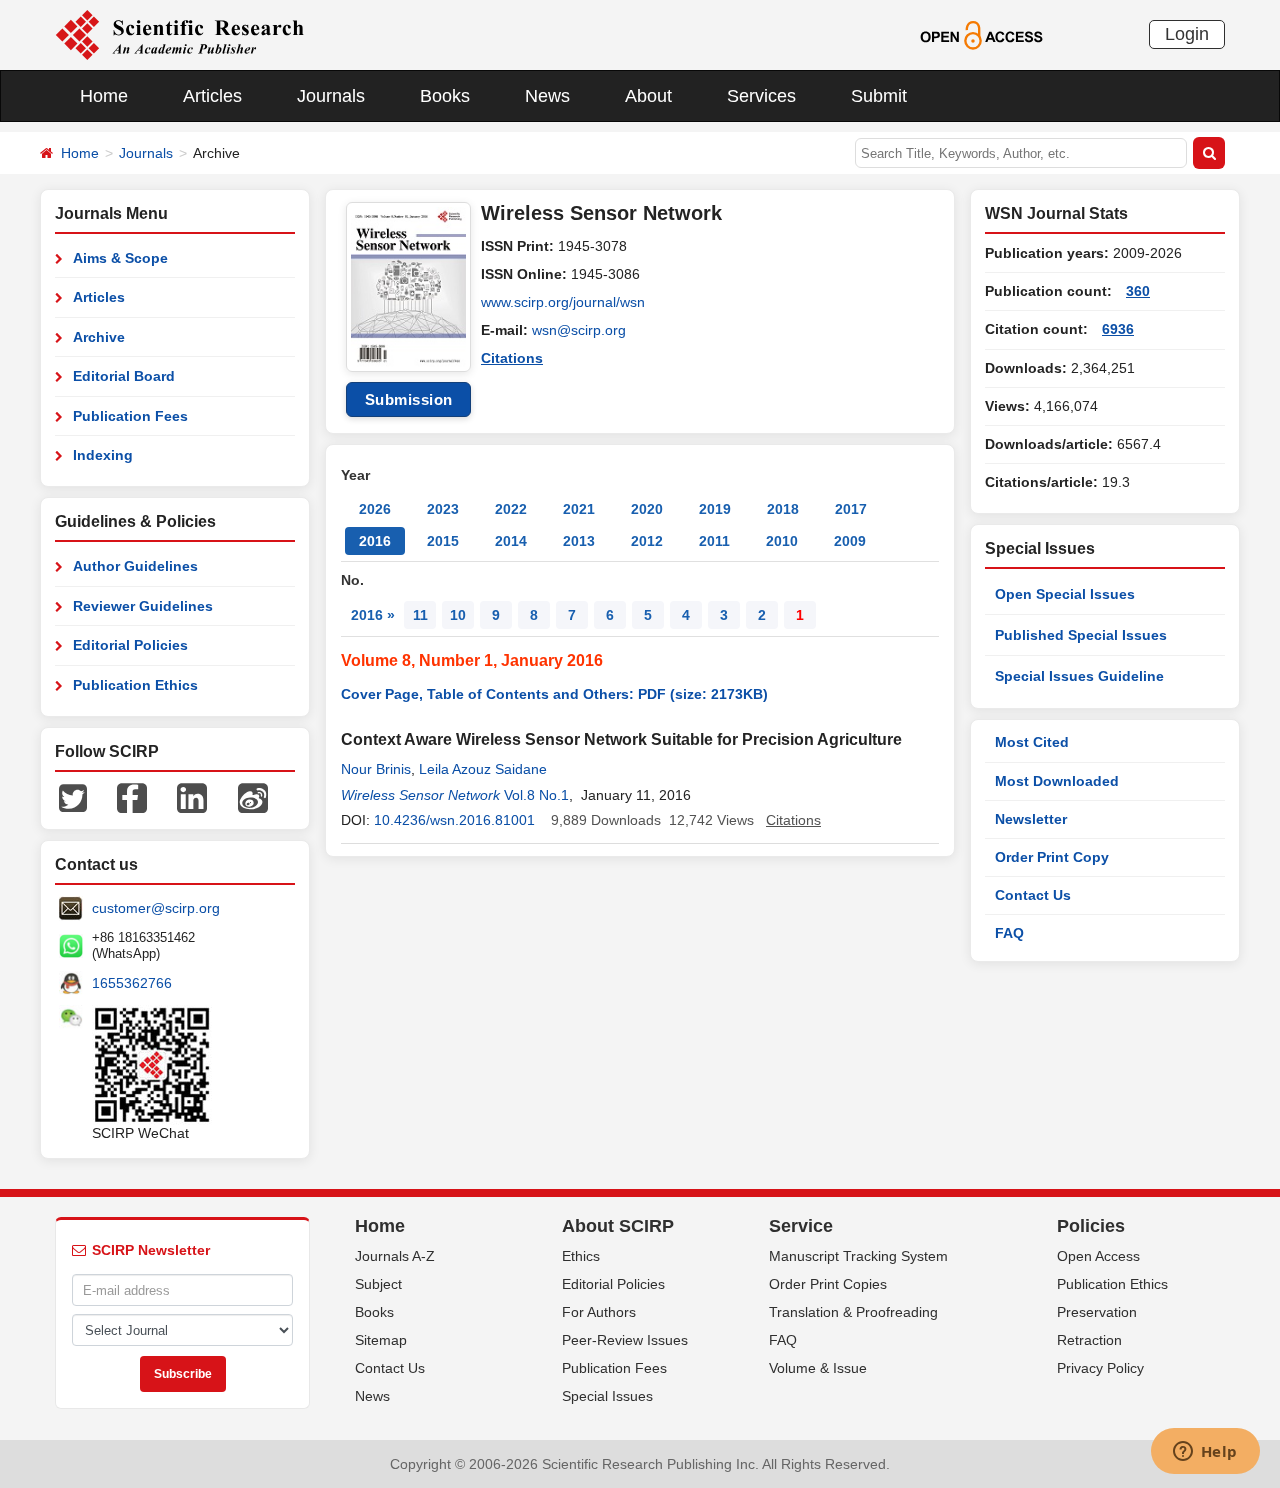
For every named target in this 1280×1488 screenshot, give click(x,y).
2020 (647, 509)
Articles (212, 96)
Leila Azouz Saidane (483, 769)
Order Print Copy (1052, 857)
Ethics (581, 1256)
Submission (409, 399)
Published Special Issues (1081, 635)
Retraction (1089, 1340)
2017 (851, 509)
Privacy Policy (1100, 1368)
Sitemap (381, 1340)
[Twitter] (73, 797)
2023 (443, 509)
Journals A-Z (395, 1256)
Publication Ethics (135, 685)
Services (761, 96)
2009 (850, 541)
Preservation (1097, 1312)
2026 (375, 509)
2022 (511, 509)
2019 (715, 509)
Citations (512, 358)
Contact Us (1033, 895)
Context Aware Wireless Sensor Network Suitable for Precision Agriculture (621, 739)
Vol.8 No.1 (536, 795)
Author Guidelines (135, 566)
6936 (1118, 329)
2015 (443, 541)
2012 (647, 541)
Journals (331, 96)
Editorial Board (124, 376)
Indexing (103, 455)
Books (445, 96)
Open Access (1098, 1256)
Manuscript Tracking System (858, 1256)
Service (801, 1226)
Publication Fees (130, 416)
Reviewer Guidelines (143, 606)
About (648, 96)
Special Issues (607, 1396)
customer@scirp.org (156, 908)
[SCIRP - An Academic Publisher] (179, 34)
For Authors (599, 1312)
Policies (1091, 1226)
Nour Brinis (376, 769)
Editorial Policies (130, 645)
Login (1187, 34)
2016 (375, 541)
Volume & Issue (818, 1368)
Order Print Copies (828, 1284)
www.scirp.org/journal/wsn (563, 302)
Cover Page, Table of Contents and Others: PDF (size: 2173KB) (554, 694)
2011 (714, 541)
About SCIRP (618, 1226)
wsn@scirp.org (579, 330)
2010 (782, 541)
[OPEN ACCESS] (981, 34)
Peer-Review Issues (625, 1340)
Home (104, 96)
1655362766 (132, 983)
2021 (579, 509)
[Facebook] (132, 797)
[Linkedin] (192, 797)
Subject (378, 1284)
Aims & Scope (120, 258)
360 (1138, 291)
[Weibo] (253, 797)
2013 (579, 541)
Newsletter (1031, 819)
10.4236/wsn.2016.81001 (454, 820)
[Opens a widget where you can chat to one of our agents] (1205, 1453)
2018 (783, 509)
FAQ (1009, 933)
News (547, 96)
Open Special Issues (1065, 594)
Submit (879, 96)
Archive (99, 337)
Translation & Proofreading (853, 1312)
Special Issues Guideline (1079, 676)
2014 (511, 541)
